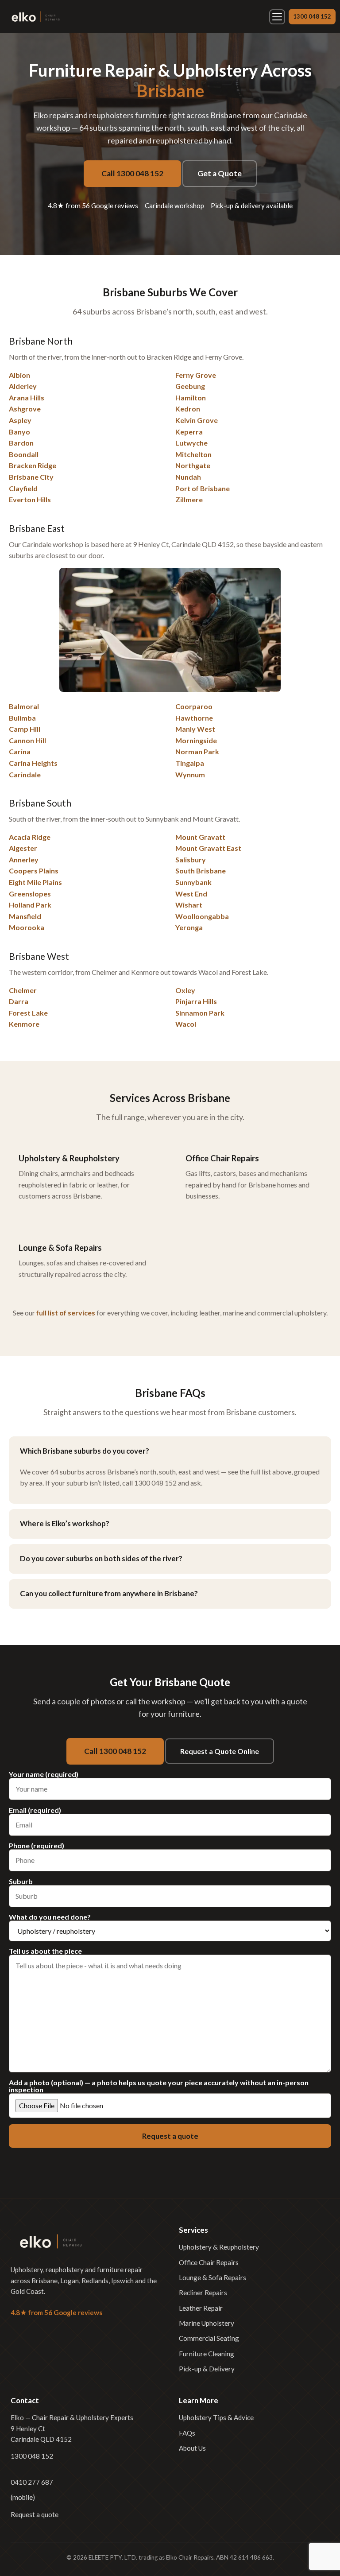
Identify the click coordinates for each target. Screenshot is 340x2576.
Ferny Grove (196, 375)
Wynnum (190, 774)
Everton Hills (30, 499)
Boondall (24, 454)
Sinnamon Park (200, 1013)
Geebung (190, 386)
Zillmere (189, 499)
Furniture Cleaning (207, 2354)
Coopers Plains (34, 871)
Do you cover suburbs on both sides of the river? (101, 1558)
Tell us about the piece (45, 1951)
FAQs (187, 2433)
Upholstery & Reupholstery (219, 2247)
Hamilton (191, 398)
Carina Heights (33, 763)
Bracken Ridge (33, 465)
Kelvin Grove (197, 420)
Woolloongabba (202, 916)
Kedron (188, 409)
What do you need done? (50, 1917)
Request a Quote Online (220, 1751)
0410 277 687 (32, 2482)
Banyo (19, 432)
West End (191, 894)
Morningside (196, 740)
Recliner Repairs (203, 2293)
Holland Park (30, 905)
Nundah (188, 477)
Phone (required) (37, 1846)
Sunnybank (193, 882)
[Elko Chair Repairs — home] (35, 17)
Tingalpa (190, 763)
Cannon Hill (27, 740)
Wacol (186, 1024)
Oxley (185, 990)
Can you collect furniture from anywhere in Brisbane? (109, 1593)
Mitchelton (193, 454)
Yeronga (189, 927)
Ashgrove (25, 409)
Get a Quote (220, 173)
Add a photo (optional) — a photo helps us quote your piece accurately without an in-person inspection (159, 2086)
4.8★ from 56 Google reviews (93, 206)
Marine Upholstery (207, 2323)
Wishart (189, 905)
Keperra (189, 432)
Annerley (24, 859)
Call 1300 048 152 (132, 173)
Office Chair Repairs (209, 2262)
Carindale (25, 774)
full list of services (66, 1313)
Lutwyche (191, 443)
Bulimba (22, 718)
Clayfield (23, 488)
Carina (20, 751)
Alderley (23, 386)
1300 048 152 (312, 16)
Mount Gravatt (200, 837)
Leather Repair (201, 2308)
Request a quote (35, 2514)
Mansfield (25, 916)
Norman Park (197, 751)
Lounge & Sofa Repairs (212, 2277)
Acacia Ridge (30, 837)
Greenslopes (30, 894)
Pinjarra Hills (196, 1001)
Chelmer (23, 990)
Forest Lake (28, 1013)
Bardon (21, 443)
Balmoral (24, 706)
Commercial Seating (209, 2338)
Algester (23, 848)
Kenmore (24, 1024)
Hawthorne (194, 718)
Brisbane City (31, 477)
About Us (192, 2448)
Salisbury (191, 859)
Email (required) (35, 1810)
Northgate (193, 465)
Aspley (20, 420)
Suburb (21, 1882)
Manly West (195, 729)
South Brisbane (201, 871)
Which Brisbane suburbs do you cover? (85, 1451)
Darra (19, 1001)
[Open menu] (277, 17)
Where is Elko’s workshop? (65, 1523)
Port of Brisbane (203, 488)
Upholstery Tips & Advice (216, 2417)
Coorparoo (194, 706)
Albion (19, 375)
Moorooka (27, 927)
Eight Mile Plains (35, 882)
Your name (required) (44, 1775)
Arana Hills (27, 398)
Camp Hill (25, 729)
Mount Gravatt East (208, 848)
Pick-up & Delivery (207, 2369)
